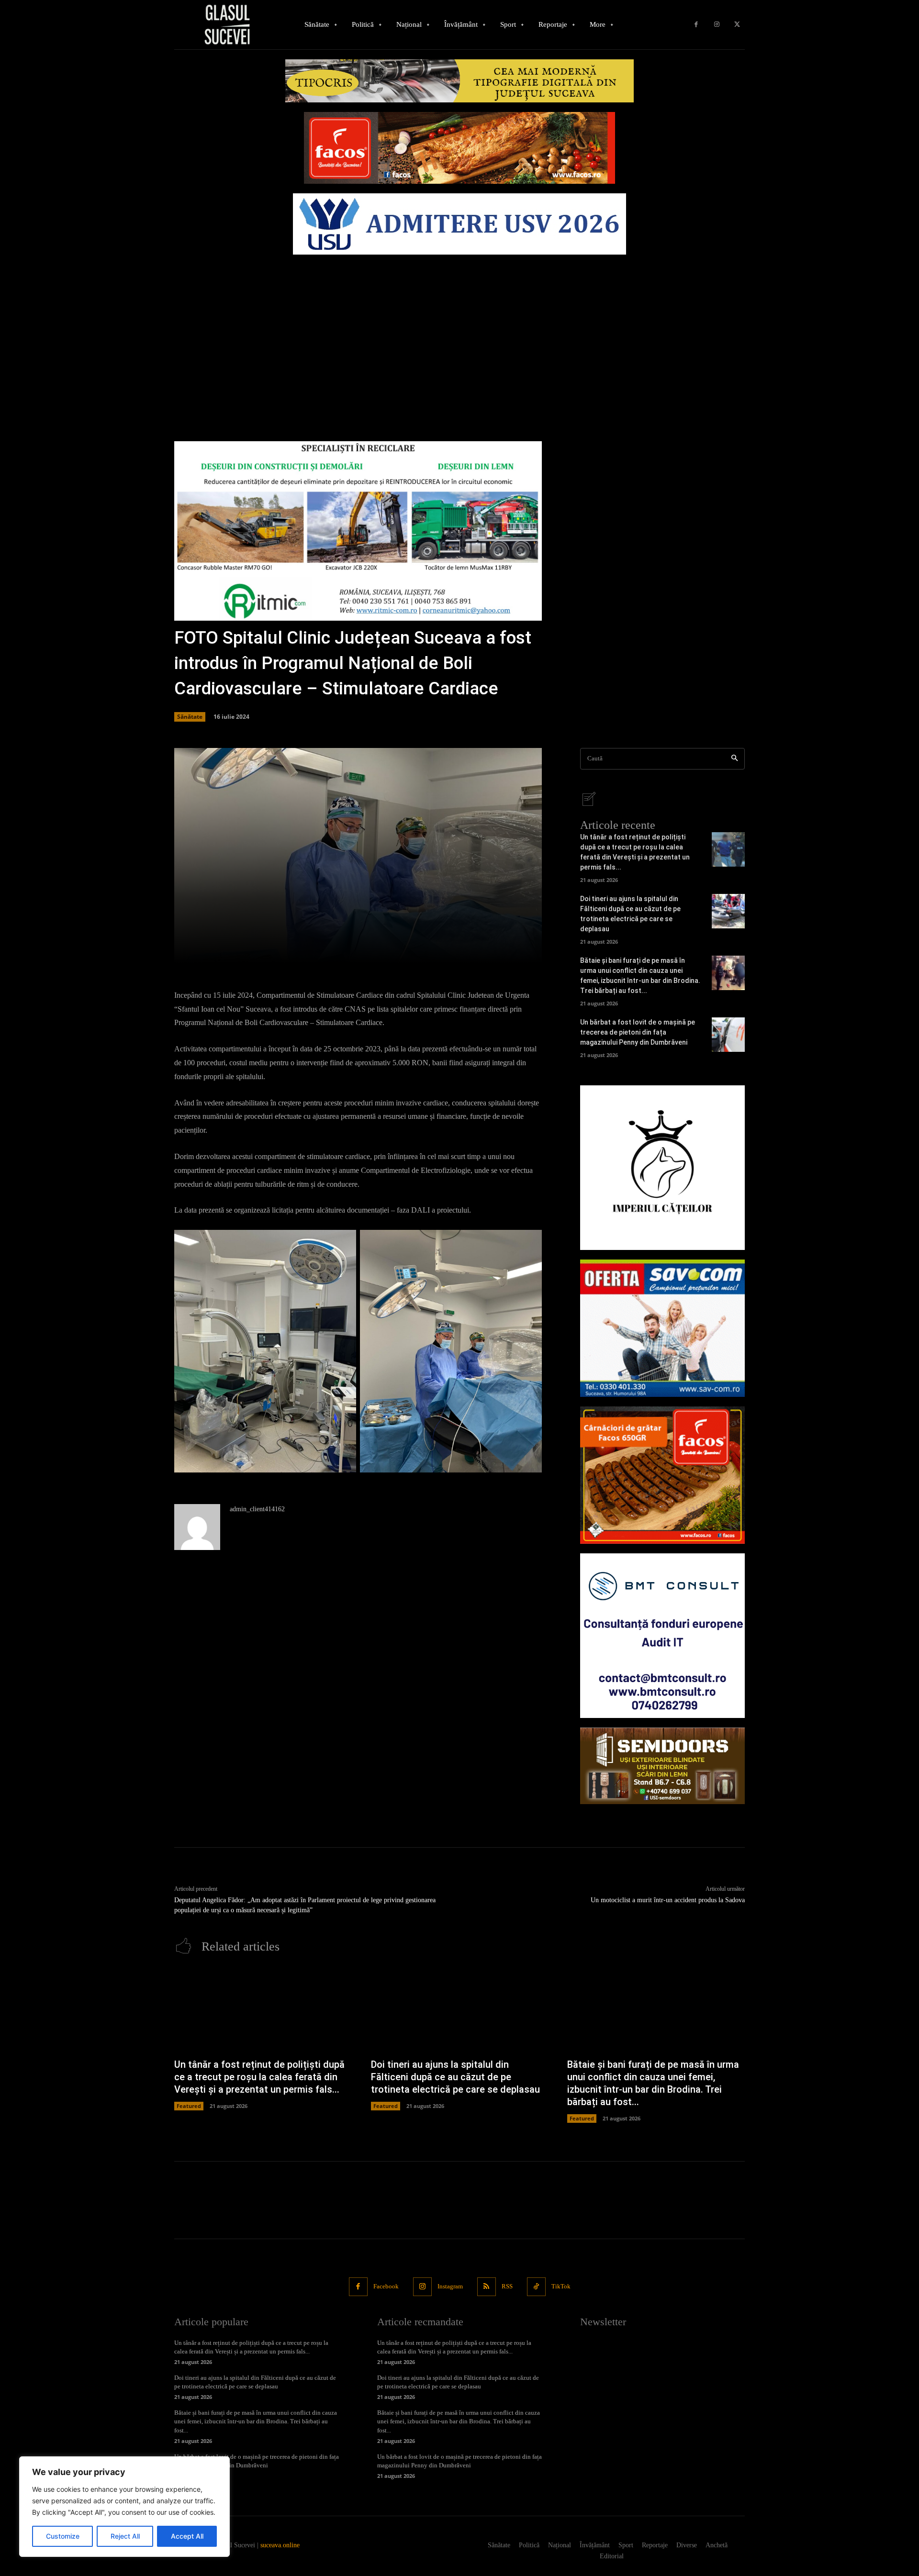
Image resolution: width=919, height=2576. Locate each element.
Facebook (386, 2286)
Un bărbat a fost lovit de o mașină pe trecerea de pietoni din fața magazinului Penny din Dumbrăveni (638, 1032)
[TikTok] (536, 2287)
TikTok (561, 2286)
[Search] (734, 759)
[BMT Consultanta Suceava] (662, 1636)
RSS (507, 2286)
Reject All (125, 2536)
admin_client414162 (257, 1509)
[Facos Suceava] (662, 1475)
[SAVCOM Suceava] (662, 1328)
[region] (124, 2507)
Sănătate (190, 717)
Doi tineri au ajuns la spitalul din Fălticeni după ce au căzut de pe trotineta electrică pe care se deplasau (455, 2077)
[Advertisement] (459, 331)
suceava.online (280, 2545)
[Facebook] (696, 25)
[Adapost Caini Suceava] (662, 1168)
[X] (737, 25)
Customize (63, 2536)
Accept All (187, 2536)
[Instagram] (717, 25)
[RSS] (487, 2287)
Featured (189, 2106)
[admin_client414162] (197, 1527)
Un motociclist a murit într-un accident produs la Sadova (668, 1900)
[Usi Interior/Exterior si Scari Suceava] (662, 1766)
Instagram (450, 2286)
